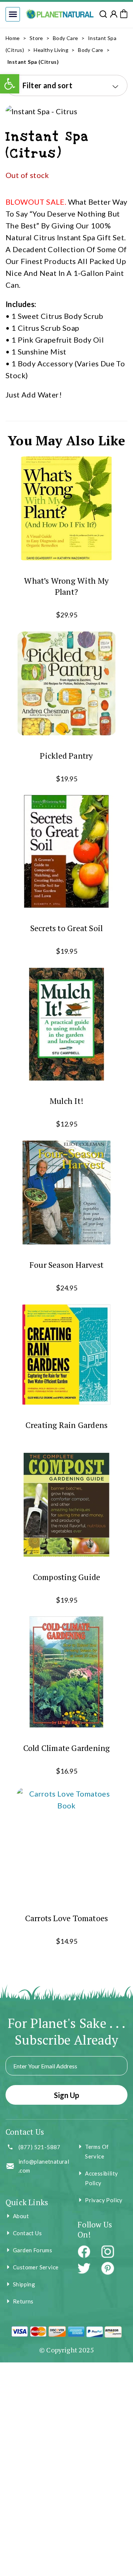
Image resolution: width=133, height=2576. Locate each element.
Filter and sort (47, 85)
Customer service (36, 2267)
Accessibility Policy (101, 2178)
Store (36, 38)
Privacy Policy (104, 2200)
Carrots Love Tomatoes (67, 1918)
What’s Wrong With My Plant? (66, 586)
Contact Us (27, 2233)
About (21, 2216)
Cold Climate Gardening (67, 1748)
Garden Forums (33, 2250)
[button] (13, 14)
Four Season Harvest (66, 1265)
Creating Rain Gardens (67, 1425)
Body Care (66, 38)
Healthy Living (51, 50)
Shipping (24, 2284)
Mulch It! (66, 1101)
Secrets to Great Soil (67, 928)
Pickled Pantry (66, 755)
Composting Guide (67, 1576)
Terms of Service (97, 2151)
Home (13, 38)
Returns (23, 2301)
